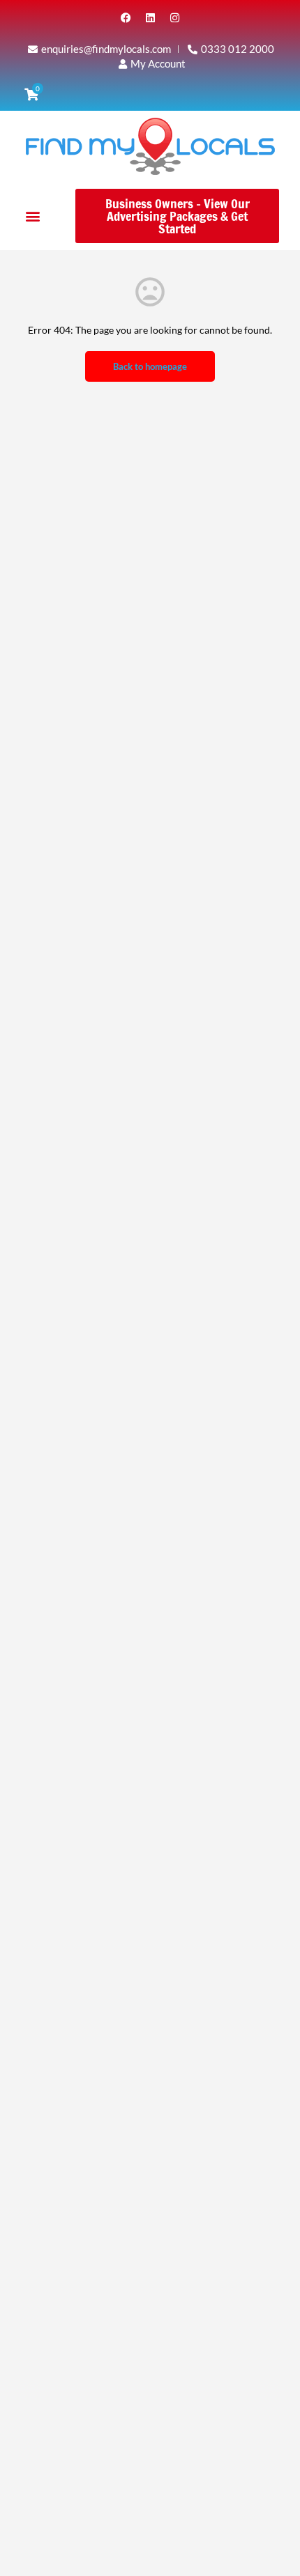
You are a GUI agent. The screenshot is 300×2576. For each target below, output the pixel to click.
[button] (32, 216)
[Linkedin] (150, 17)
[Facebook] (126, 17)
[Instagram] (174, 17)
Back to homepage (150, 366)
